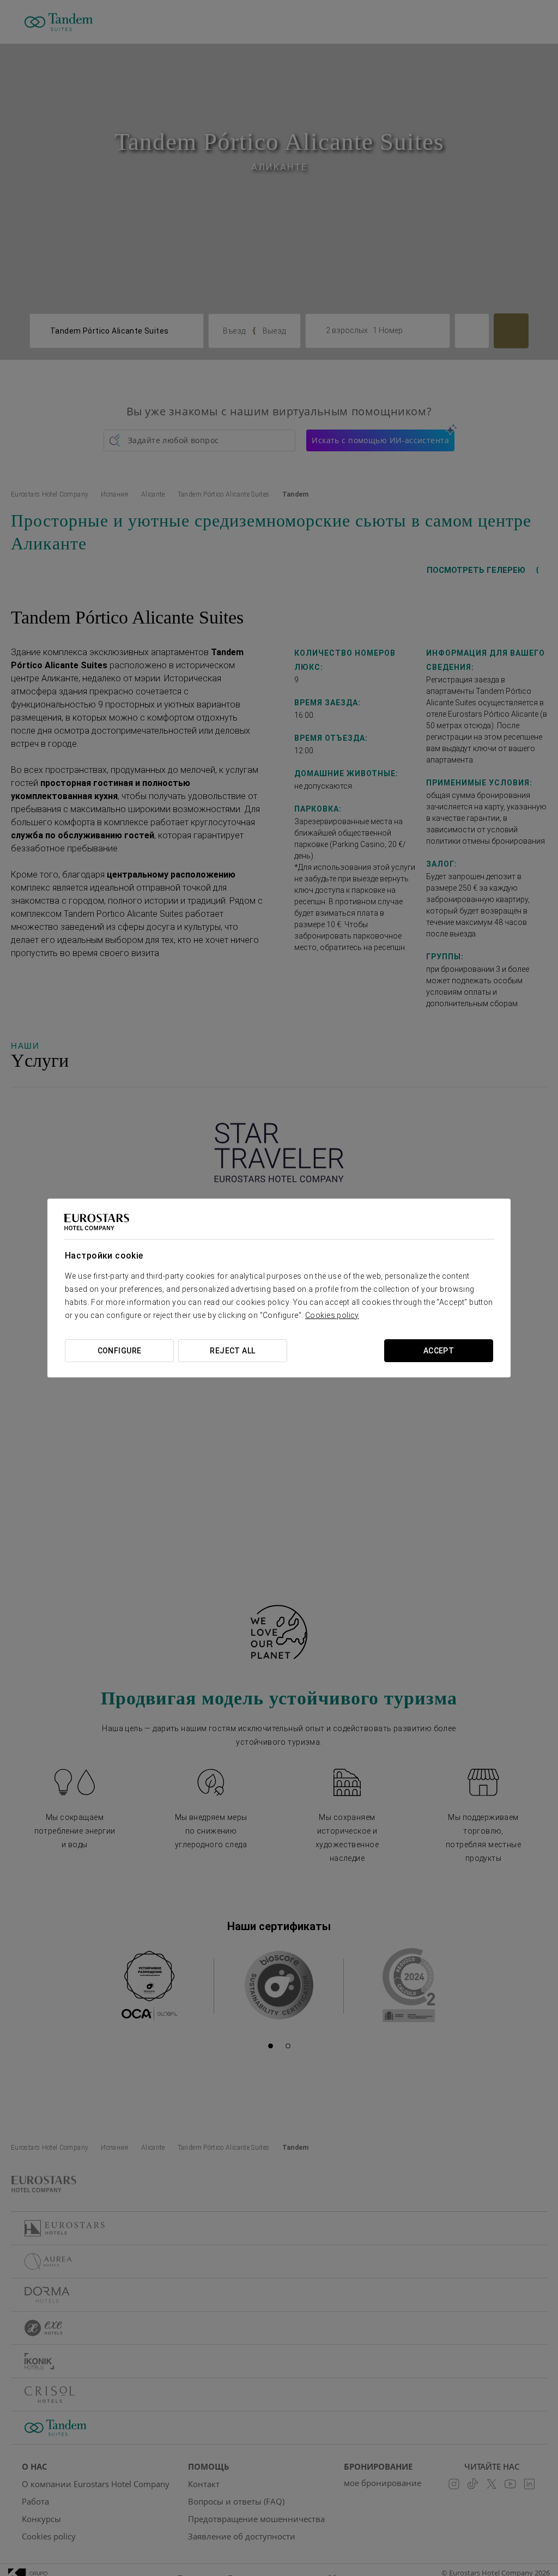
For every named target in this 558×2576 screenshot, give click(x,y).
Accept (439, 1351)
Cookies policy (332, 1315)
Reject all (232, 1351)
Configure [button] (120, 1351)
